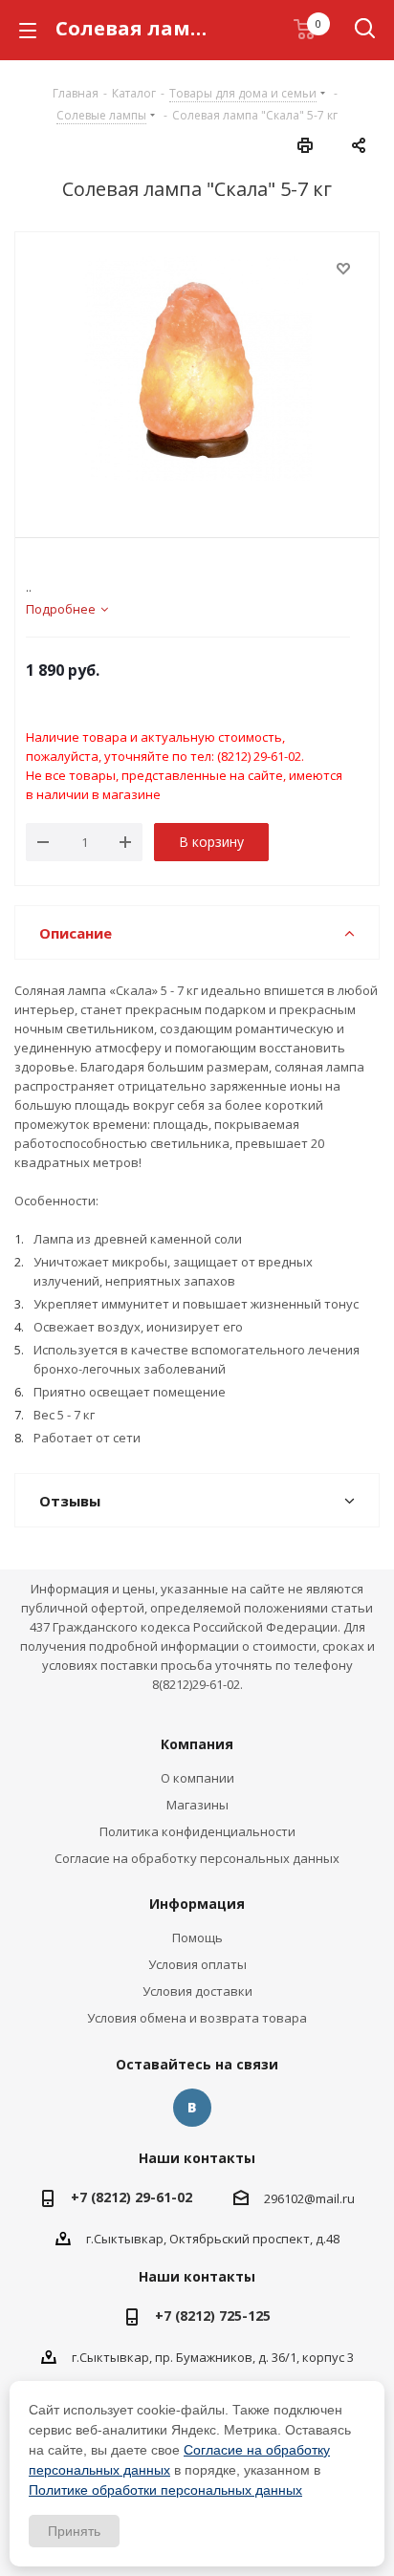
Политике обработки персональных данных (165, 2490)
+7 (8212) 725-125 (213, 2316)
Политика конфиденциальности (197, 1831)
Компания (197, 1744)
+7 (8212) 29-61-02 (131, 2197)
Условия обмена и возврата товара (197, 2018)
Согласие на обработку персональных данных (197, 1858)
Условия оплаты (197, 1964)
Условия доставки (197, 1991)
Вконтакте (192, 2108)
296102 (284, 2198)
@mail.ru (329, 2198)
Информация (197, 1904)
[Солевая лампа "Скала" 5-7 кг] (197, 371)
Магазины (197, 1805)
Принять (74, 2531)
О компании (197, 1778)
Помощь (197, 1937)
